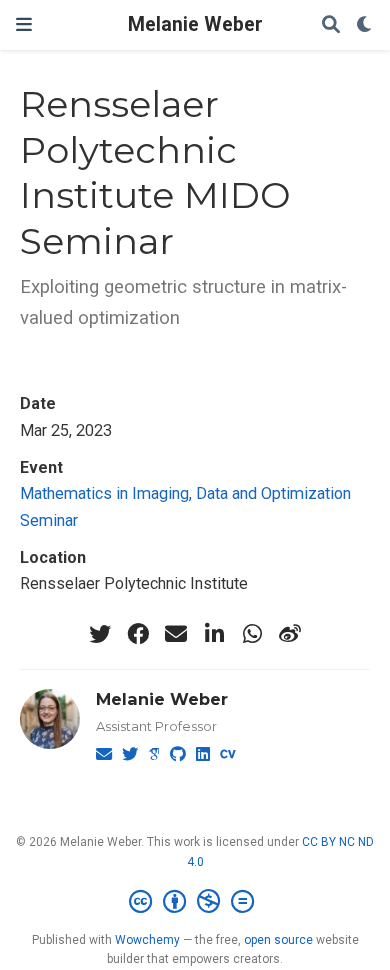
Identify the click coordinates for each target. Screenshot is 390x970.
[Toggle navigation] (24, 24)
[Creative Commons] (195, 902)
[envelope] (176, 634)
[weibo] (290, 634)
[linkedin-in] (214, 634)
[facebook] (138, 634)
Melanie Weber (195, 24)
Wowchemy (147, 940)
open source (278, 940)
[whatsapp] (252, 634)
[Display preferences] (365, 25)
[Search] (331, 25)
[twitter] (100, 634)
